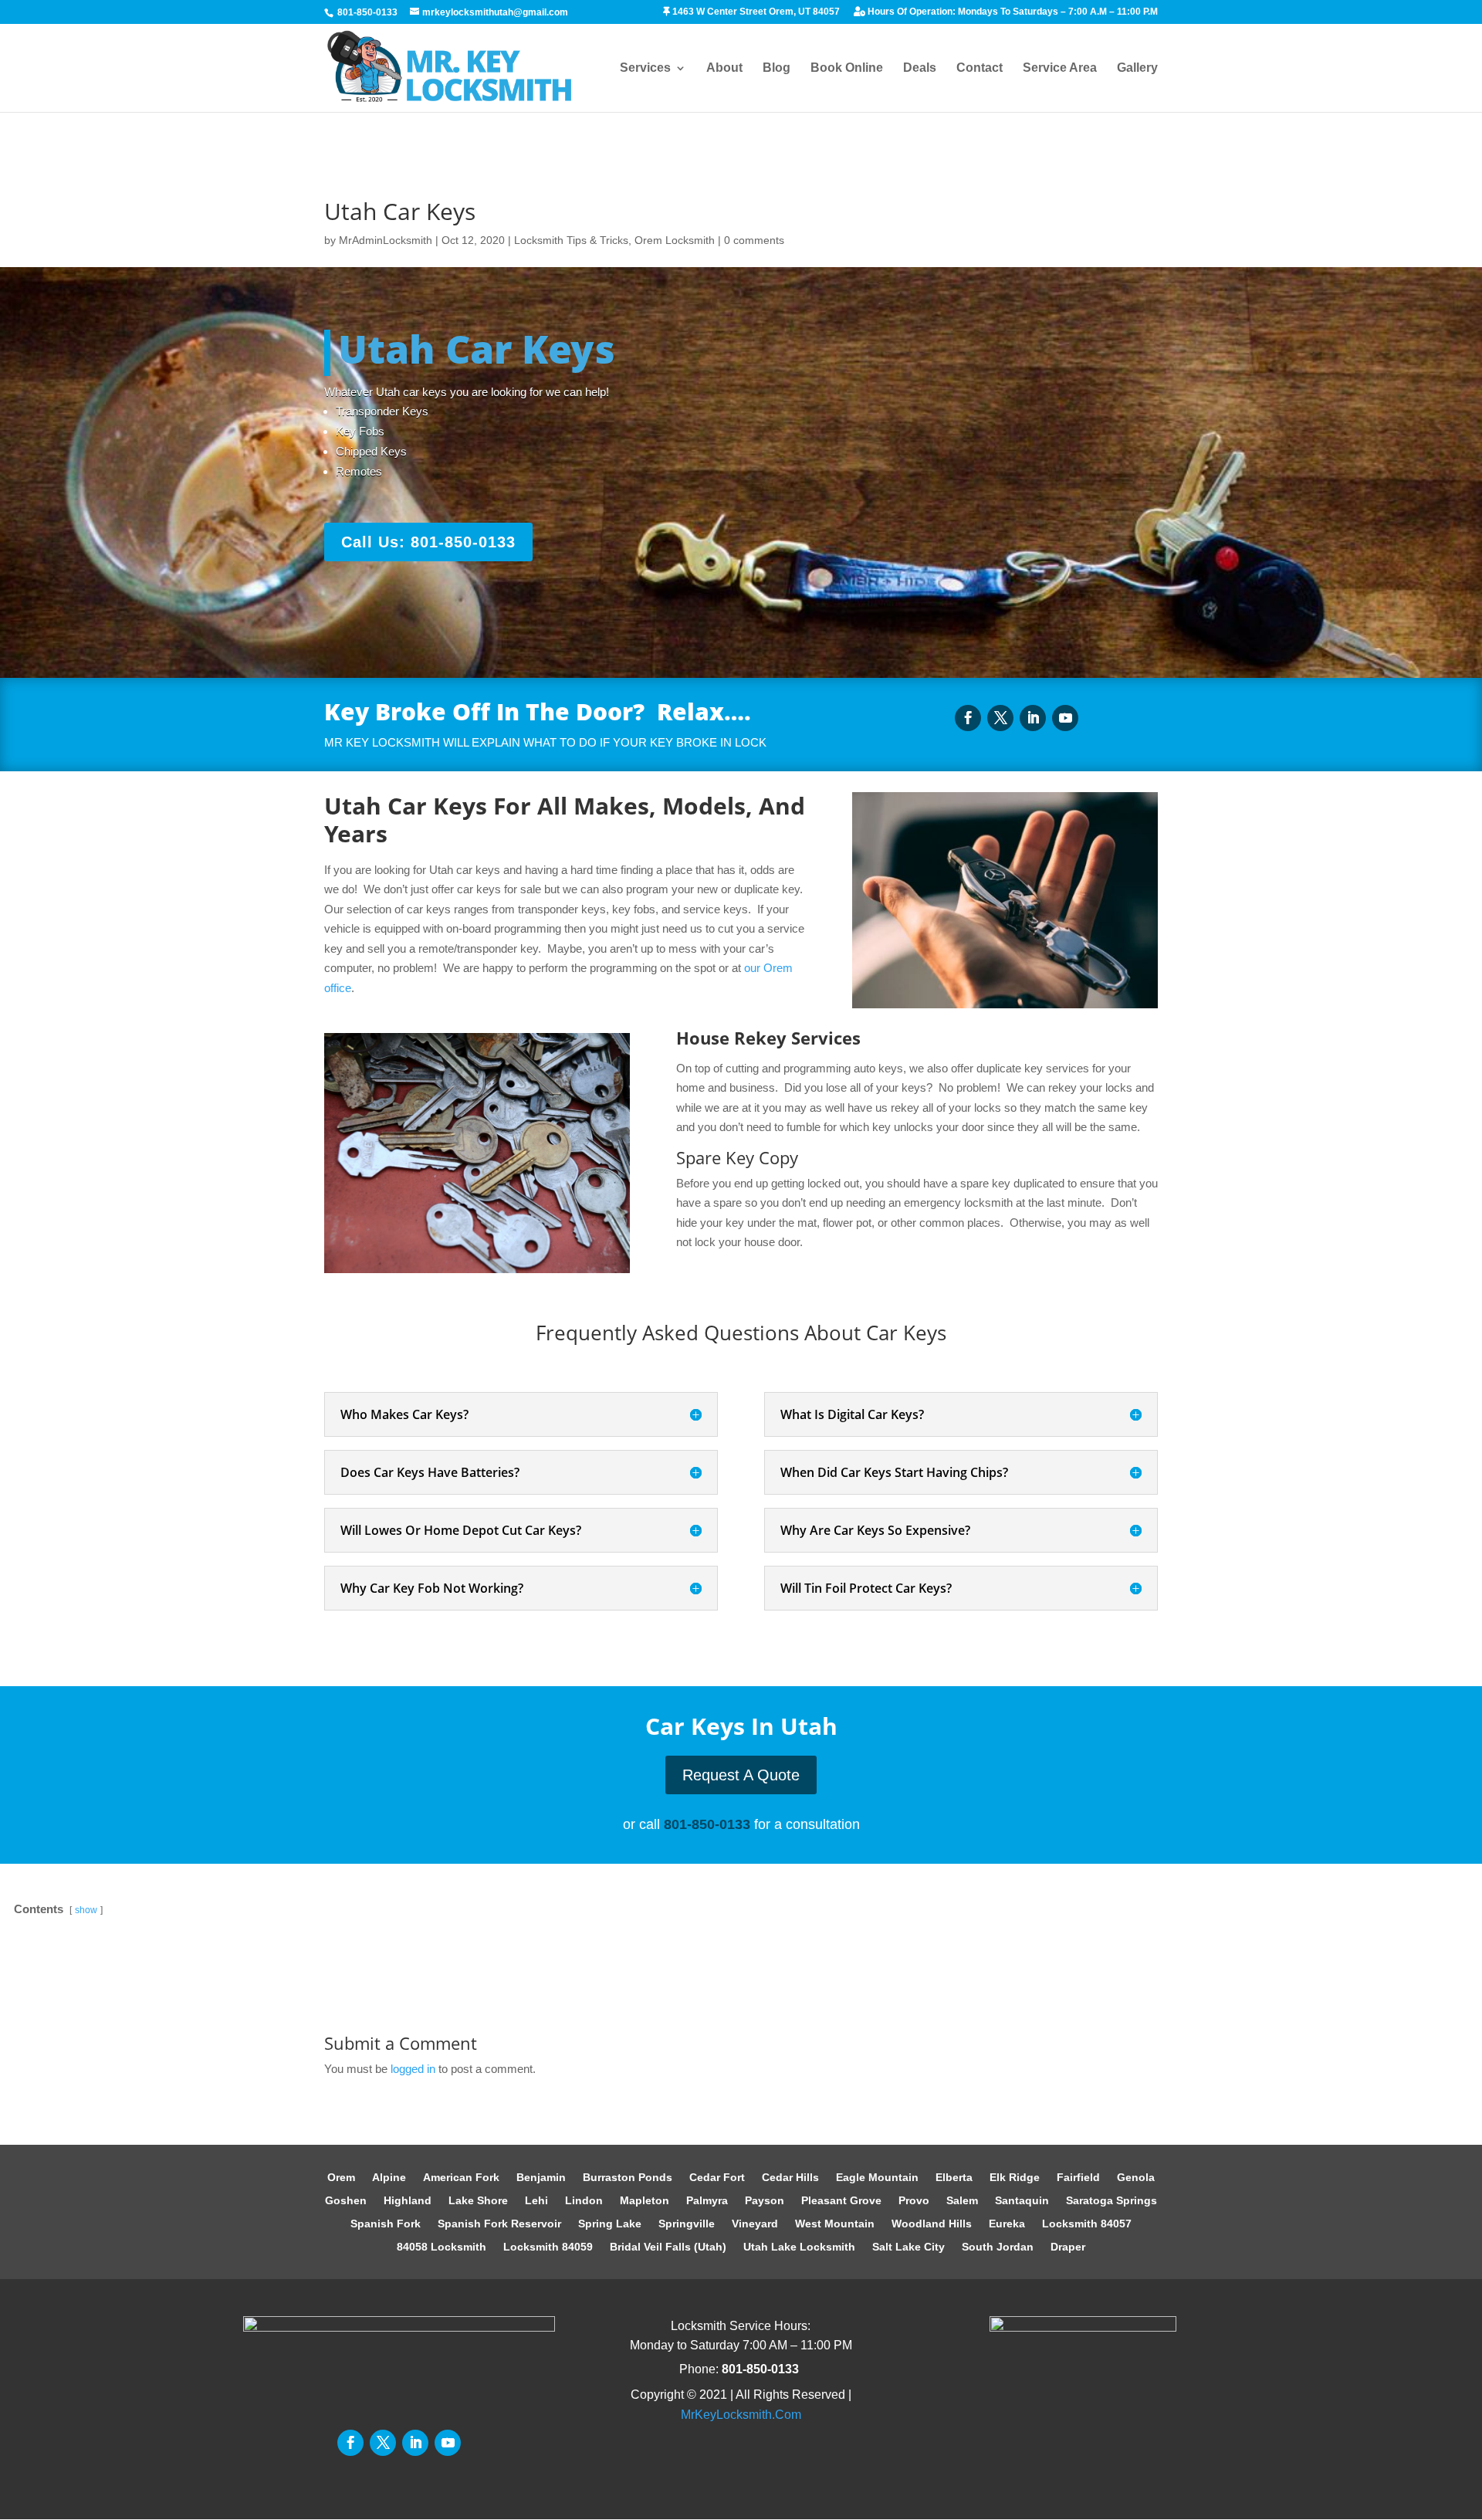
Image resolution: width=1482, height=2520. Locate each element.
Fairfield (1078, 2178)
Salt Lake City (908, 2247)
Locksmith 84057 (1087, 2224)
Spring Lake (610, 2224)
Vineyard (755, 2224)
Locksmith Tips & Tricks (571, 240)
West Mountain (835, 2224)
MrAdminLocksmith (386, 240)
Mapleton (645, 2201)
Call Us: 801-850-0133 (428, 542)
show (86, 1910)
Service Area (1060, 68)
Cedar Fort (717, 2178)
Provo (914, 2201)
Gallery (1137, 68)
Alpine (389, 2178)
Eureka (1007, 2224)
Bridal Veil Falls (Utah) (668, 2247)
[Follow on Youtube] (1065, 718)
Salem (962, 2201)
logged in (413, 2069)
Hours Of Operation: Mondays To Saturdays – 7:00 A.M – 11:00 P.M (1012, 12)
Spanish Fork (386, 2224)
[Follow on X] (1000, 718)
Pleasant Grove (841, 2201)
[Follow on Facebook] (968, 718)
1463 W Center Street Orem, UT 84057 (755, 12)
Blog (777, 68)
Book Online (847, 68)
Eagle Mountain (877, 2178)
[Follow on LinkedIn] (1033, 718)
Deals (920, 68)
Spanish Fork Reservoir (499, 2224)
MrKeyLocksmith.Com (741, 2415)
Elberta (954, 2178)
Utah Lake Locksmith (799, 2247)
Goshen (346, 2201)
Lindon (584, 2201)
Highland (408, 2201)
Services (645, 68)
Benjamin (541, 2178)
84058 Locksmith (442, 2247)
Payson (765, 2201)
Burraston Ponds (628, 2178)
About (724, 68)
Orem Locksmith (675, 240)
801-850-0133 (367, 12)
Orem (341, 2178)
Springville (687, 2224)
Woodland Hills (932, 2224)
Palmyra (707, 2201)
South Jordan (998, 2247)
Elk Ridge (1015, 2178)
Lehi (536, 2201)
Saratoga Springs (1111, 2201)
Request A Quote (741, 1775)
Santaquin (1022, 2201)
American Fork (461, 2178)
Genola (1136, 2178)
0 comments (754, 240)
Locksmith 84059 (548, 2247)
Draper (1068, 2247)
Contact (980, 68)
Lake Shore (478, 2201)
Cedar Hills (790, 2178)
